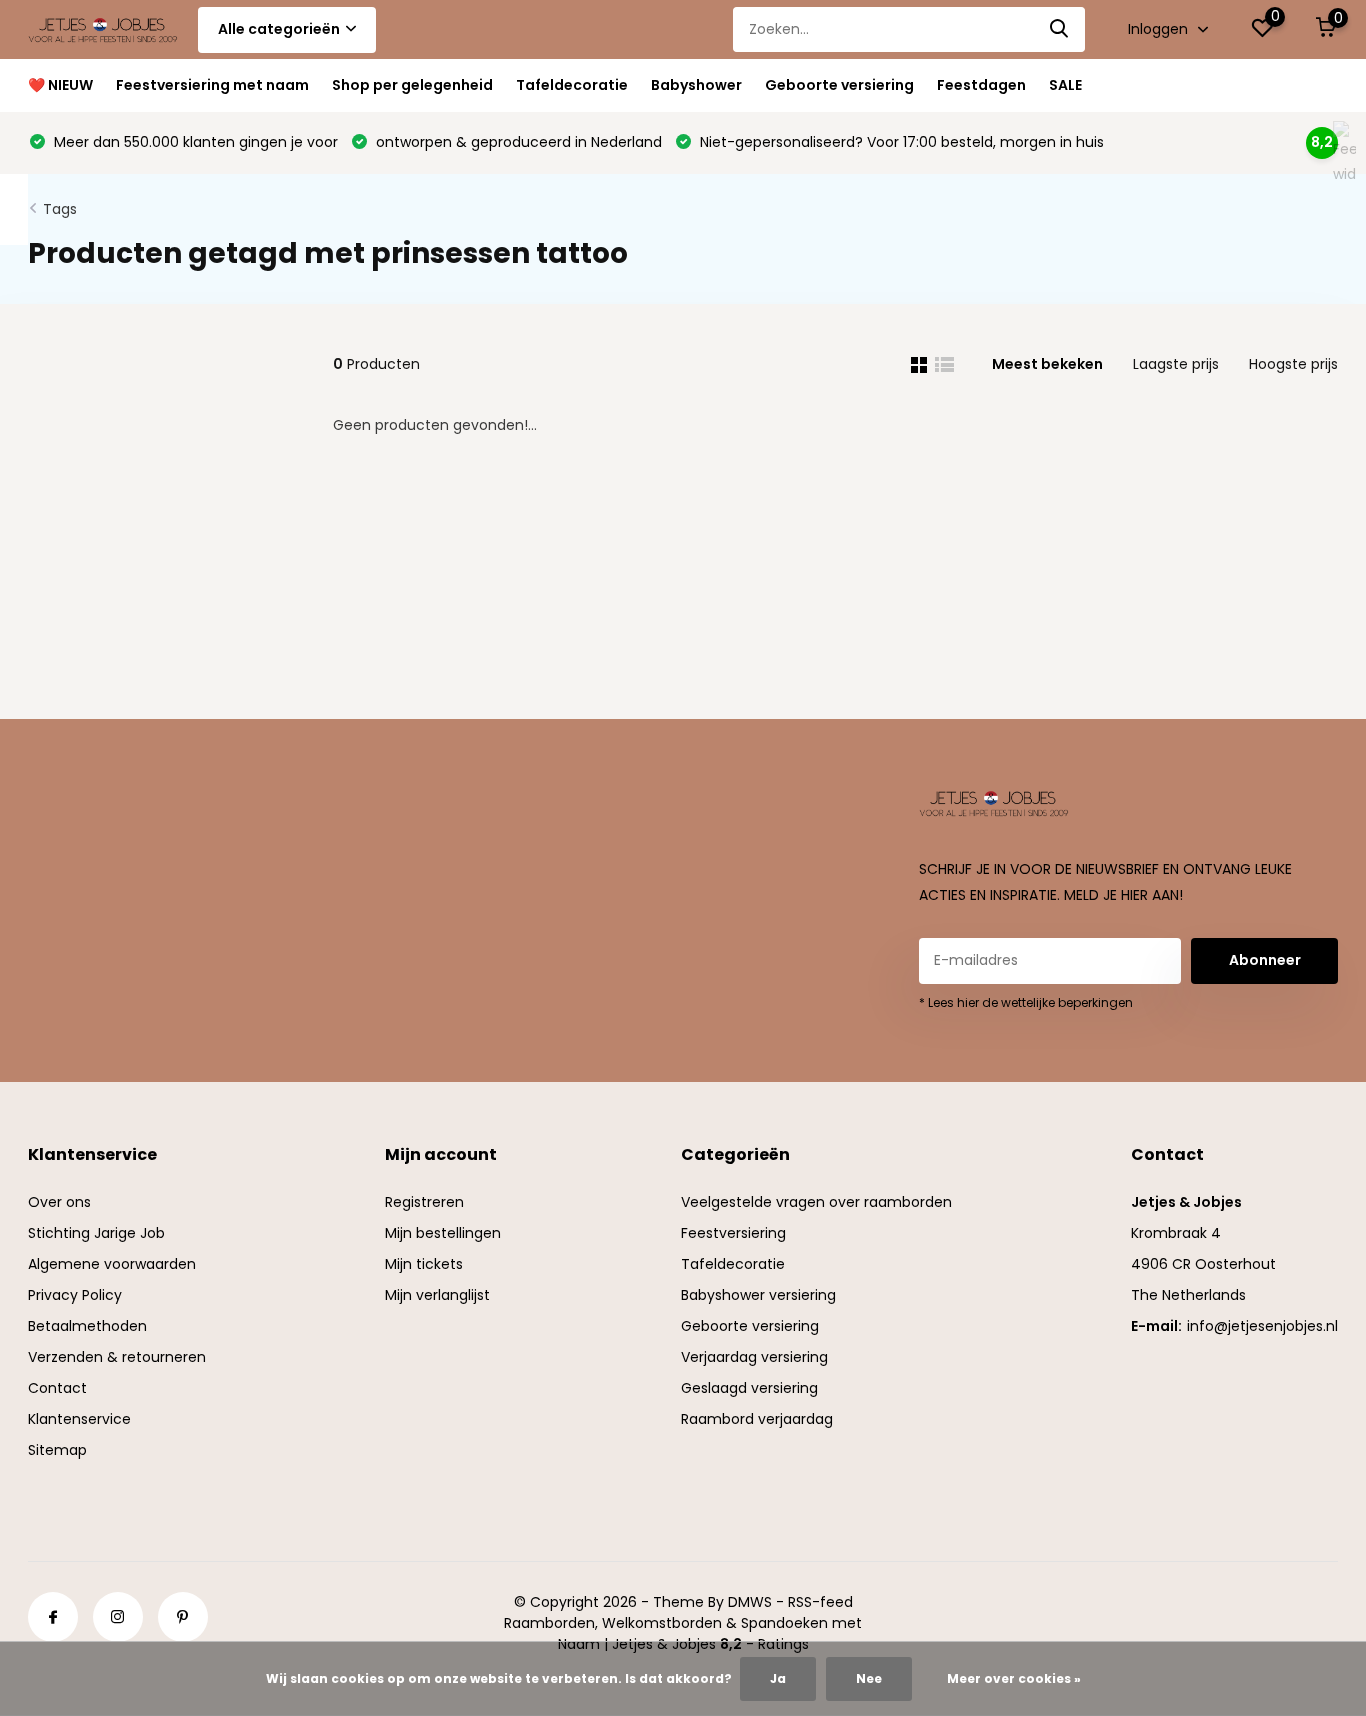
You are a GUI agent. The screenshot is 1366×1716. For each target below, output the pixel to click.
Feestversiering (733, 1233)
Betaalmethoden (87, 1326)
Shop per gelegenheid (412, 85)
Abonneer (1265, 960)
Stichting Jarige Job (96, 1233)
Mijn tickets (424, 1264)
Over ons (59, 1202)
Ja (778, 1678)
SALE (1065, 85)
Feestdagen (981, 85)
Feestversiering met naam (212, 85)
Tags (60, 209)
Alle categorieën (279, 29)
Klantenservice (79, 1419)
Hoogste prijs (1293, 364)
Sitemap (57, 1450)
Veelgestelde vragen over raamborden (816, 1202)
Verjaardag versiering (754, 1357)
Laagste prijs (1176, 364)
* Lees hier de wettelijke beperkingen (1026, 1002)
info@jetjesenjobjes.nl (1262, 1326)
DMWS (750, 1602)
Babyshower (696, 85)
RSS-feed (820, 1602)
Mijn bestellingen (443, 1233)
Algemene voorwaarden (112, 1264)
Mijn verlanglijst (437, 1295)
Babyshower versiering (758, 1295)
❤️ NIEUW (60, 85)
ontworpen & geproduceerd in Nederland (517, 142)
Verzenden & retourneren (117, 1357)
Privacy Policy (75, 1295)
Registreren (424, 1202)
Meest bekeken (1047, 364)
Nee (869, 1678)
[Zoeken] (1060, 29)
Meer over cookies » (1014, 1678)
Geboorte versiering (839, 85)
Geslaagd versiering (749, 1388)
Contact (57, 1388)
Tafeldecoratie (572, 85)
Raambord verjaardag (757, 1419)
